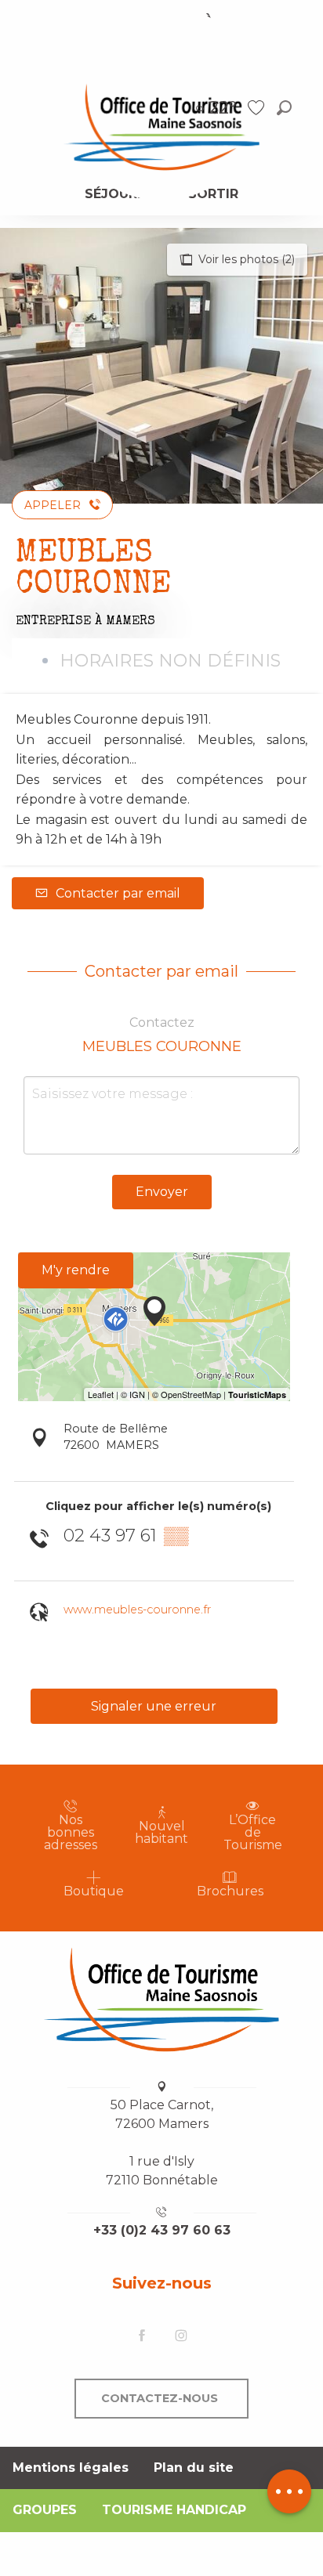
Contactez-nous (160, 2398)
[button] (284, 108)
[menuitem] (161, 126)
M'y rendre (76, 1270)
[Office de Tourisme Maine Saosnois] (161, 2000)
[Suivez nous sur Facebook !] (142, 2337)
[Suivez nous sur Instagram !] (181, 2337)
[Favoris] (258, 108)
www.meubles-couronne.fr (137, 1610)
